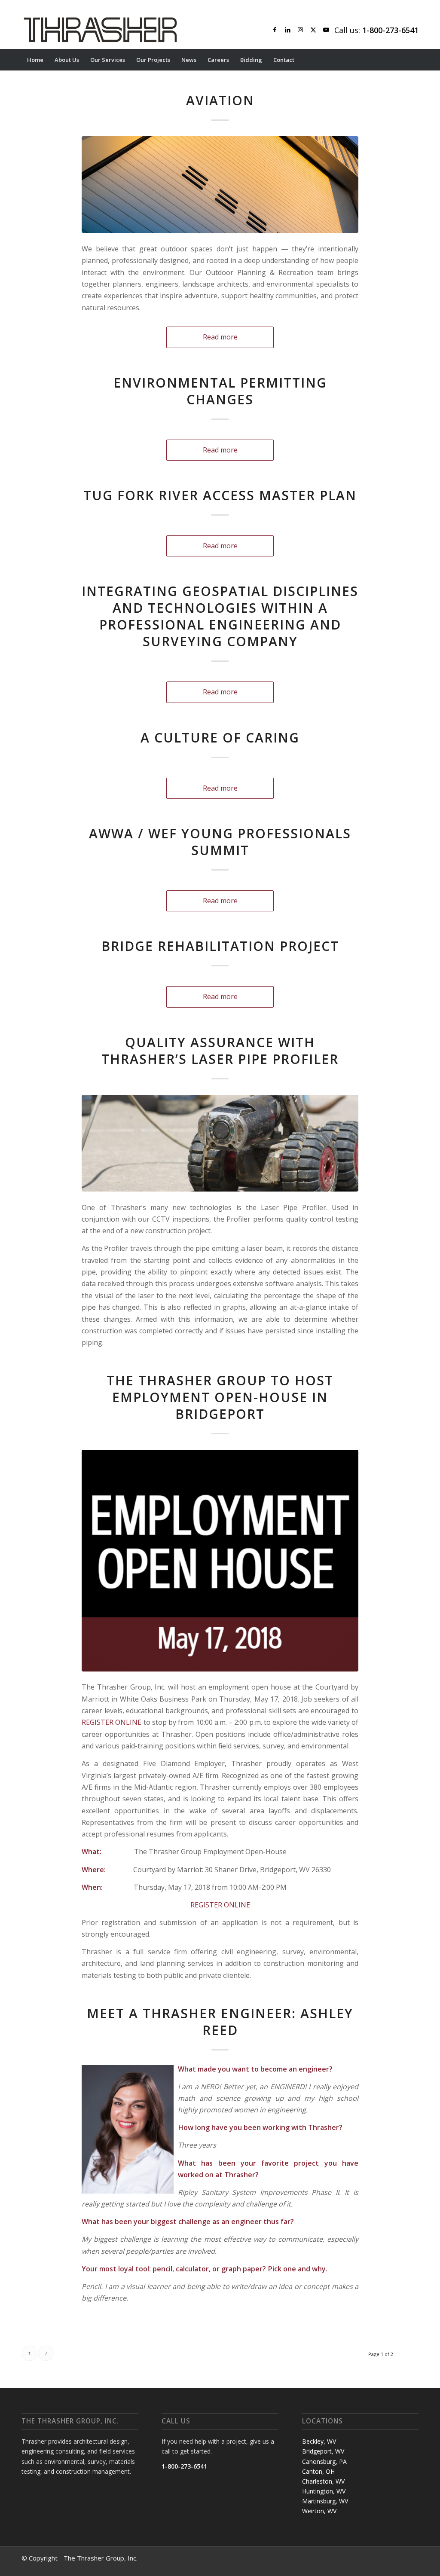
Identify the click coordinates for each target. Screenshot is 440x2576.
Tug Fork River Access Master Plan (220, 495)
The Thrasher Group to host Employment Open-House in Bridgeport (220, 1397)
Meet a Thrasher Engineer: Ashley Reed (220, 2022)
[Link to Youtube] (326, 30)
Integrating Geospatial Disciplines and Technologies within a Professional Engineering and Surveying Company (220, 616)
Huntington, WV (324, 2491)
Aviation (220, 100)
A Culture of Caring (220, 738)
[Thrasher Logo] (100, 30)
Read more (220, 337)
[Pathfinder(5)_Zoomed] (220, 1143)
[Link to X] (313, 30)
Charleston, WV (323, 2481)
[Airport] (220, 185)
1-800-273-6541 (184, 2466)
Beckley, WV (319, 2441)
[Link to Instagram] (300, 30)
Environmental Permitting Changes (220, 391)
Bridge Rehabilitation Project (220, 946)
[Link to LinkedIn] (287, 30)
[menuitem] (35, 60)
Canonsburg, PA (324, 2461)
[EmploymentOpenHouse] (220, 1560)
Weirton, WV (319, 2511)
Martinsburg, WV (325, 2501)
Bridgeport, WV (323, 2451)
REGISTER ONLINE (112, 1722)
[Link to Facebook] (275, 30)
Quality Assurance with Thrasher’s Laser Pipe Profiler (220, 1051)
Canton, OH (318, 2471)
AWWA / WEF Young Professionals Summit (220, 842)
